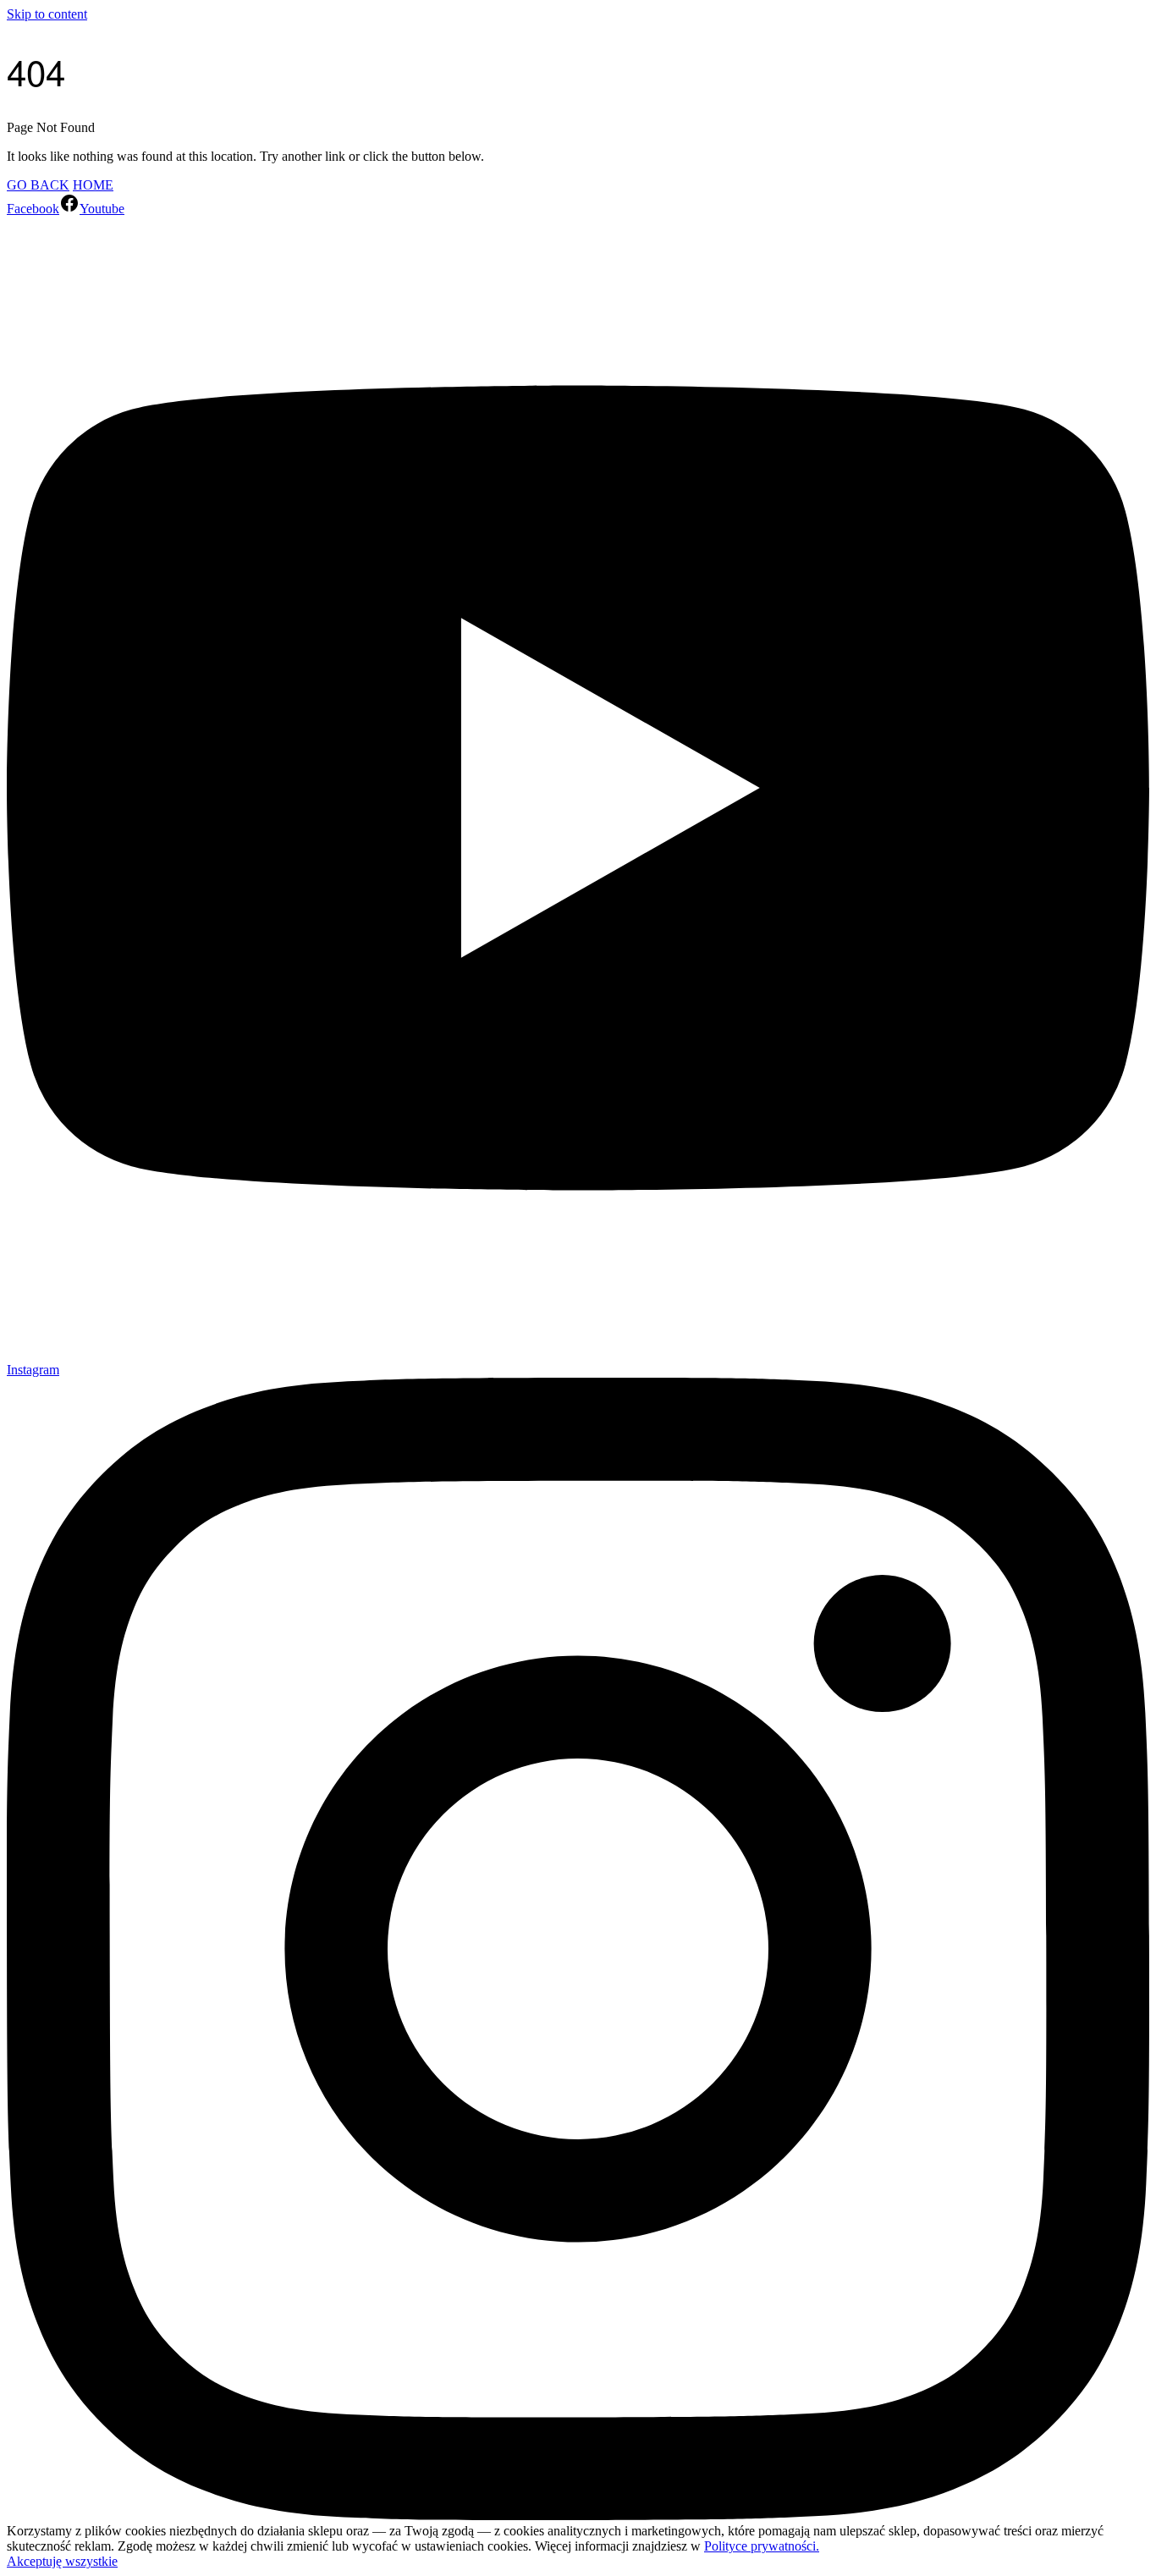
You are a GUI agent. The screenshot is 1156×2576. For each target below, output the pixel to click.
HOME (93, 185)
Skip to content (47, 14)
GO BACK (38, 185)
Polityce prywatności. (762, 2546)
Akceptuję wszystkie (62, 2561)
